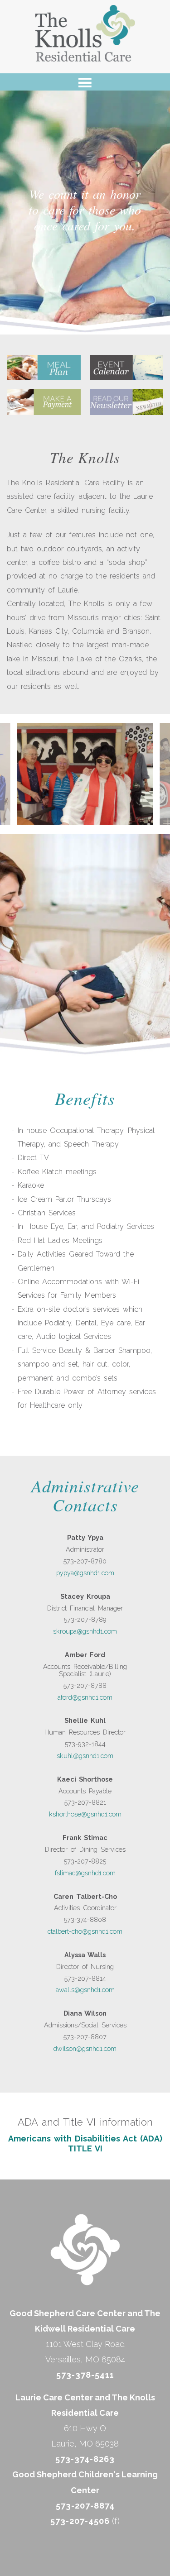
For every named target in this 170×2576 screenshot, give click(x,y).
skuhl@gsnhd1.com (85, 1756)
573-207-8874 (85, 2505)
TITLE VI (85, 2148)
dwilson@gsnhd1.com (85, 2048)
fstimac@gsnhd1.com (85, 1873)
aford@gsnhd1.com (85, 1697)
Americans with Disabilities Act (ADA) (85, 2139)
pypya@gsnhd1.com (85, 1573)
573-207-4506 (80, 2521)
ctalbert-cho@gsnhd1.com (85, 1931)
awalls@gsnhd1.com (85, 1990)
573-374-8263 (85, 2459)
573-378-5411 (85, 2375)
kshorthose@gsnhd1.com (85, 1814)
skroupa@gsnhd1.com (85, 1631)
